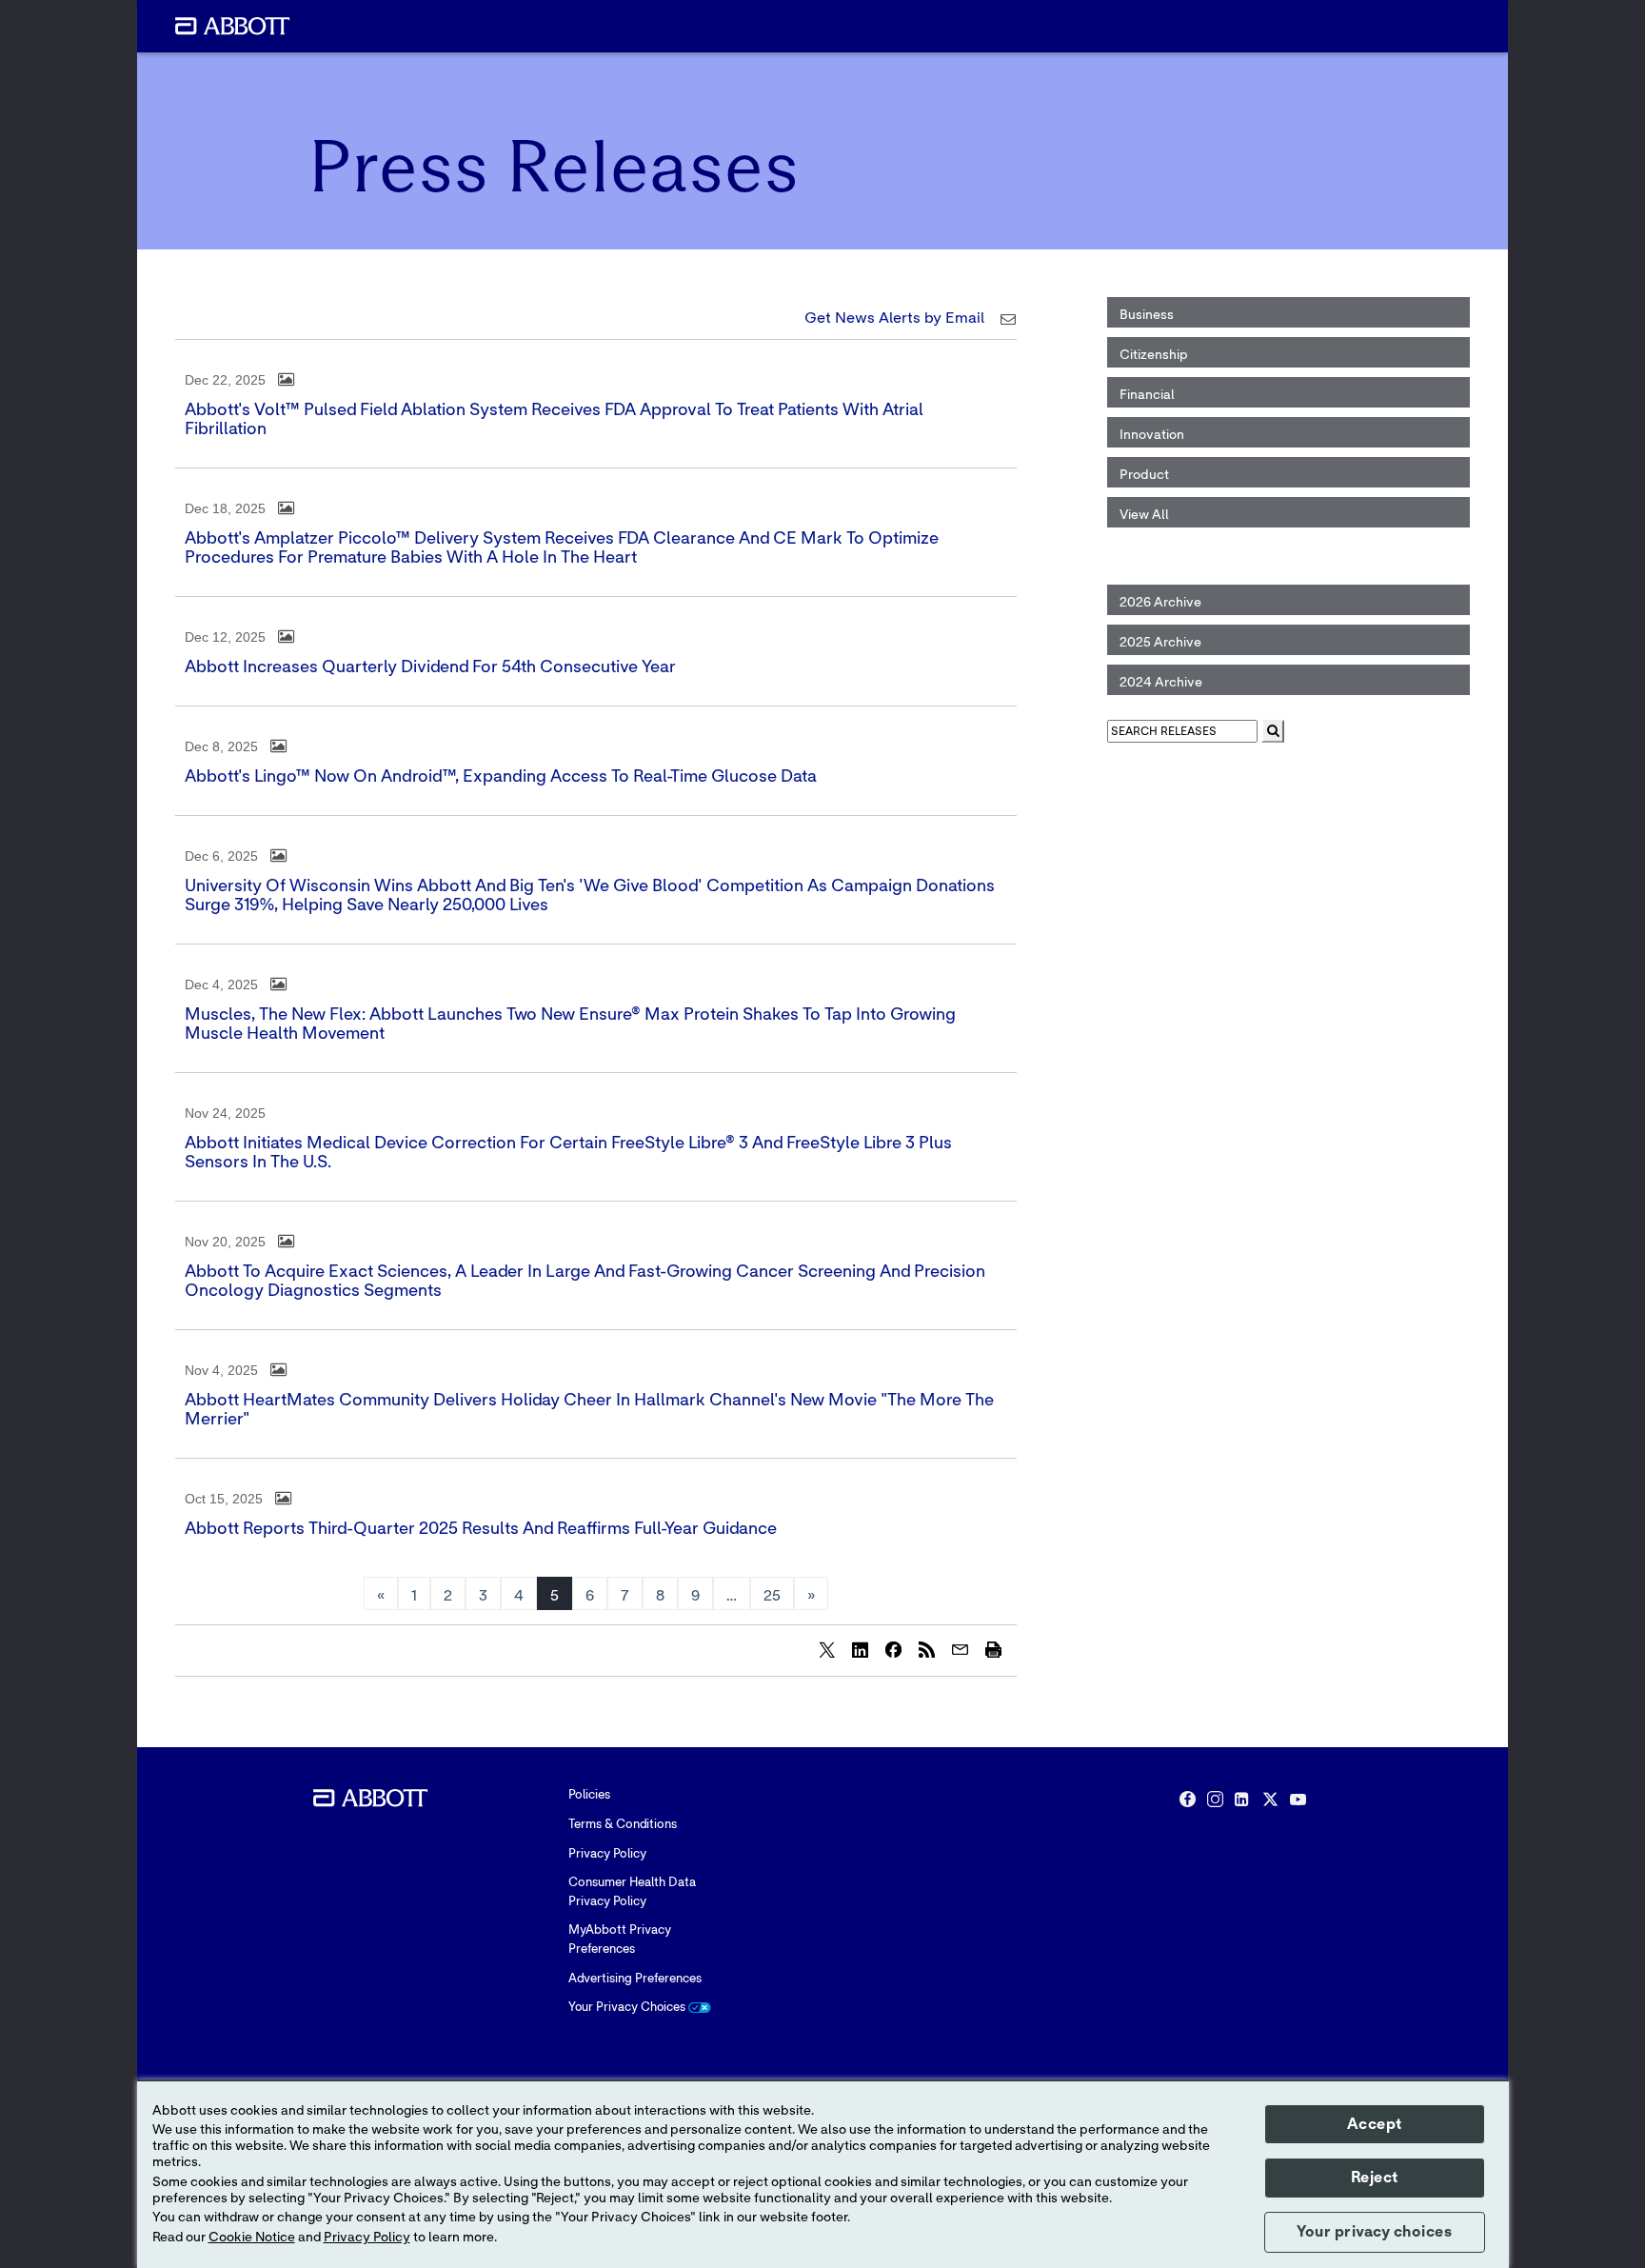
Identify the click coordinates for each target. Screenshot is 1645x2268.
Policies (589, 1795)
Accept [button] (1375, 2124)
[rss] (926, 1649)
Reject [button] (1375, 2178)
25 (772, 1596)
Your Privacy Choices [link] (628, 2008)
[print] (993, 1649)
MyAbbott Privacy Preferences (620, 1940)
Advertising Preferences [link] (635, 1979)
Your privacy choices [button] (1374, 2232)
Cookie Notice (252, 2238)
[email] (960, 1649)
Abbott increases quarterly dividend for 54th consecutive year (430, 667)
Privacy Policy (607, 1854)
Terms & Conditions (623, 1825)
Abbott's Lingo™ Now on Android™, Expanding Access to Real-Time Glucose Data (501, 777)
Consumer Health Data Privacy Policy (632, 1892)
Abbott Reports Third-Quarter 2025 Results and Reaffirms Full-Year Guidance (481, 1529)
